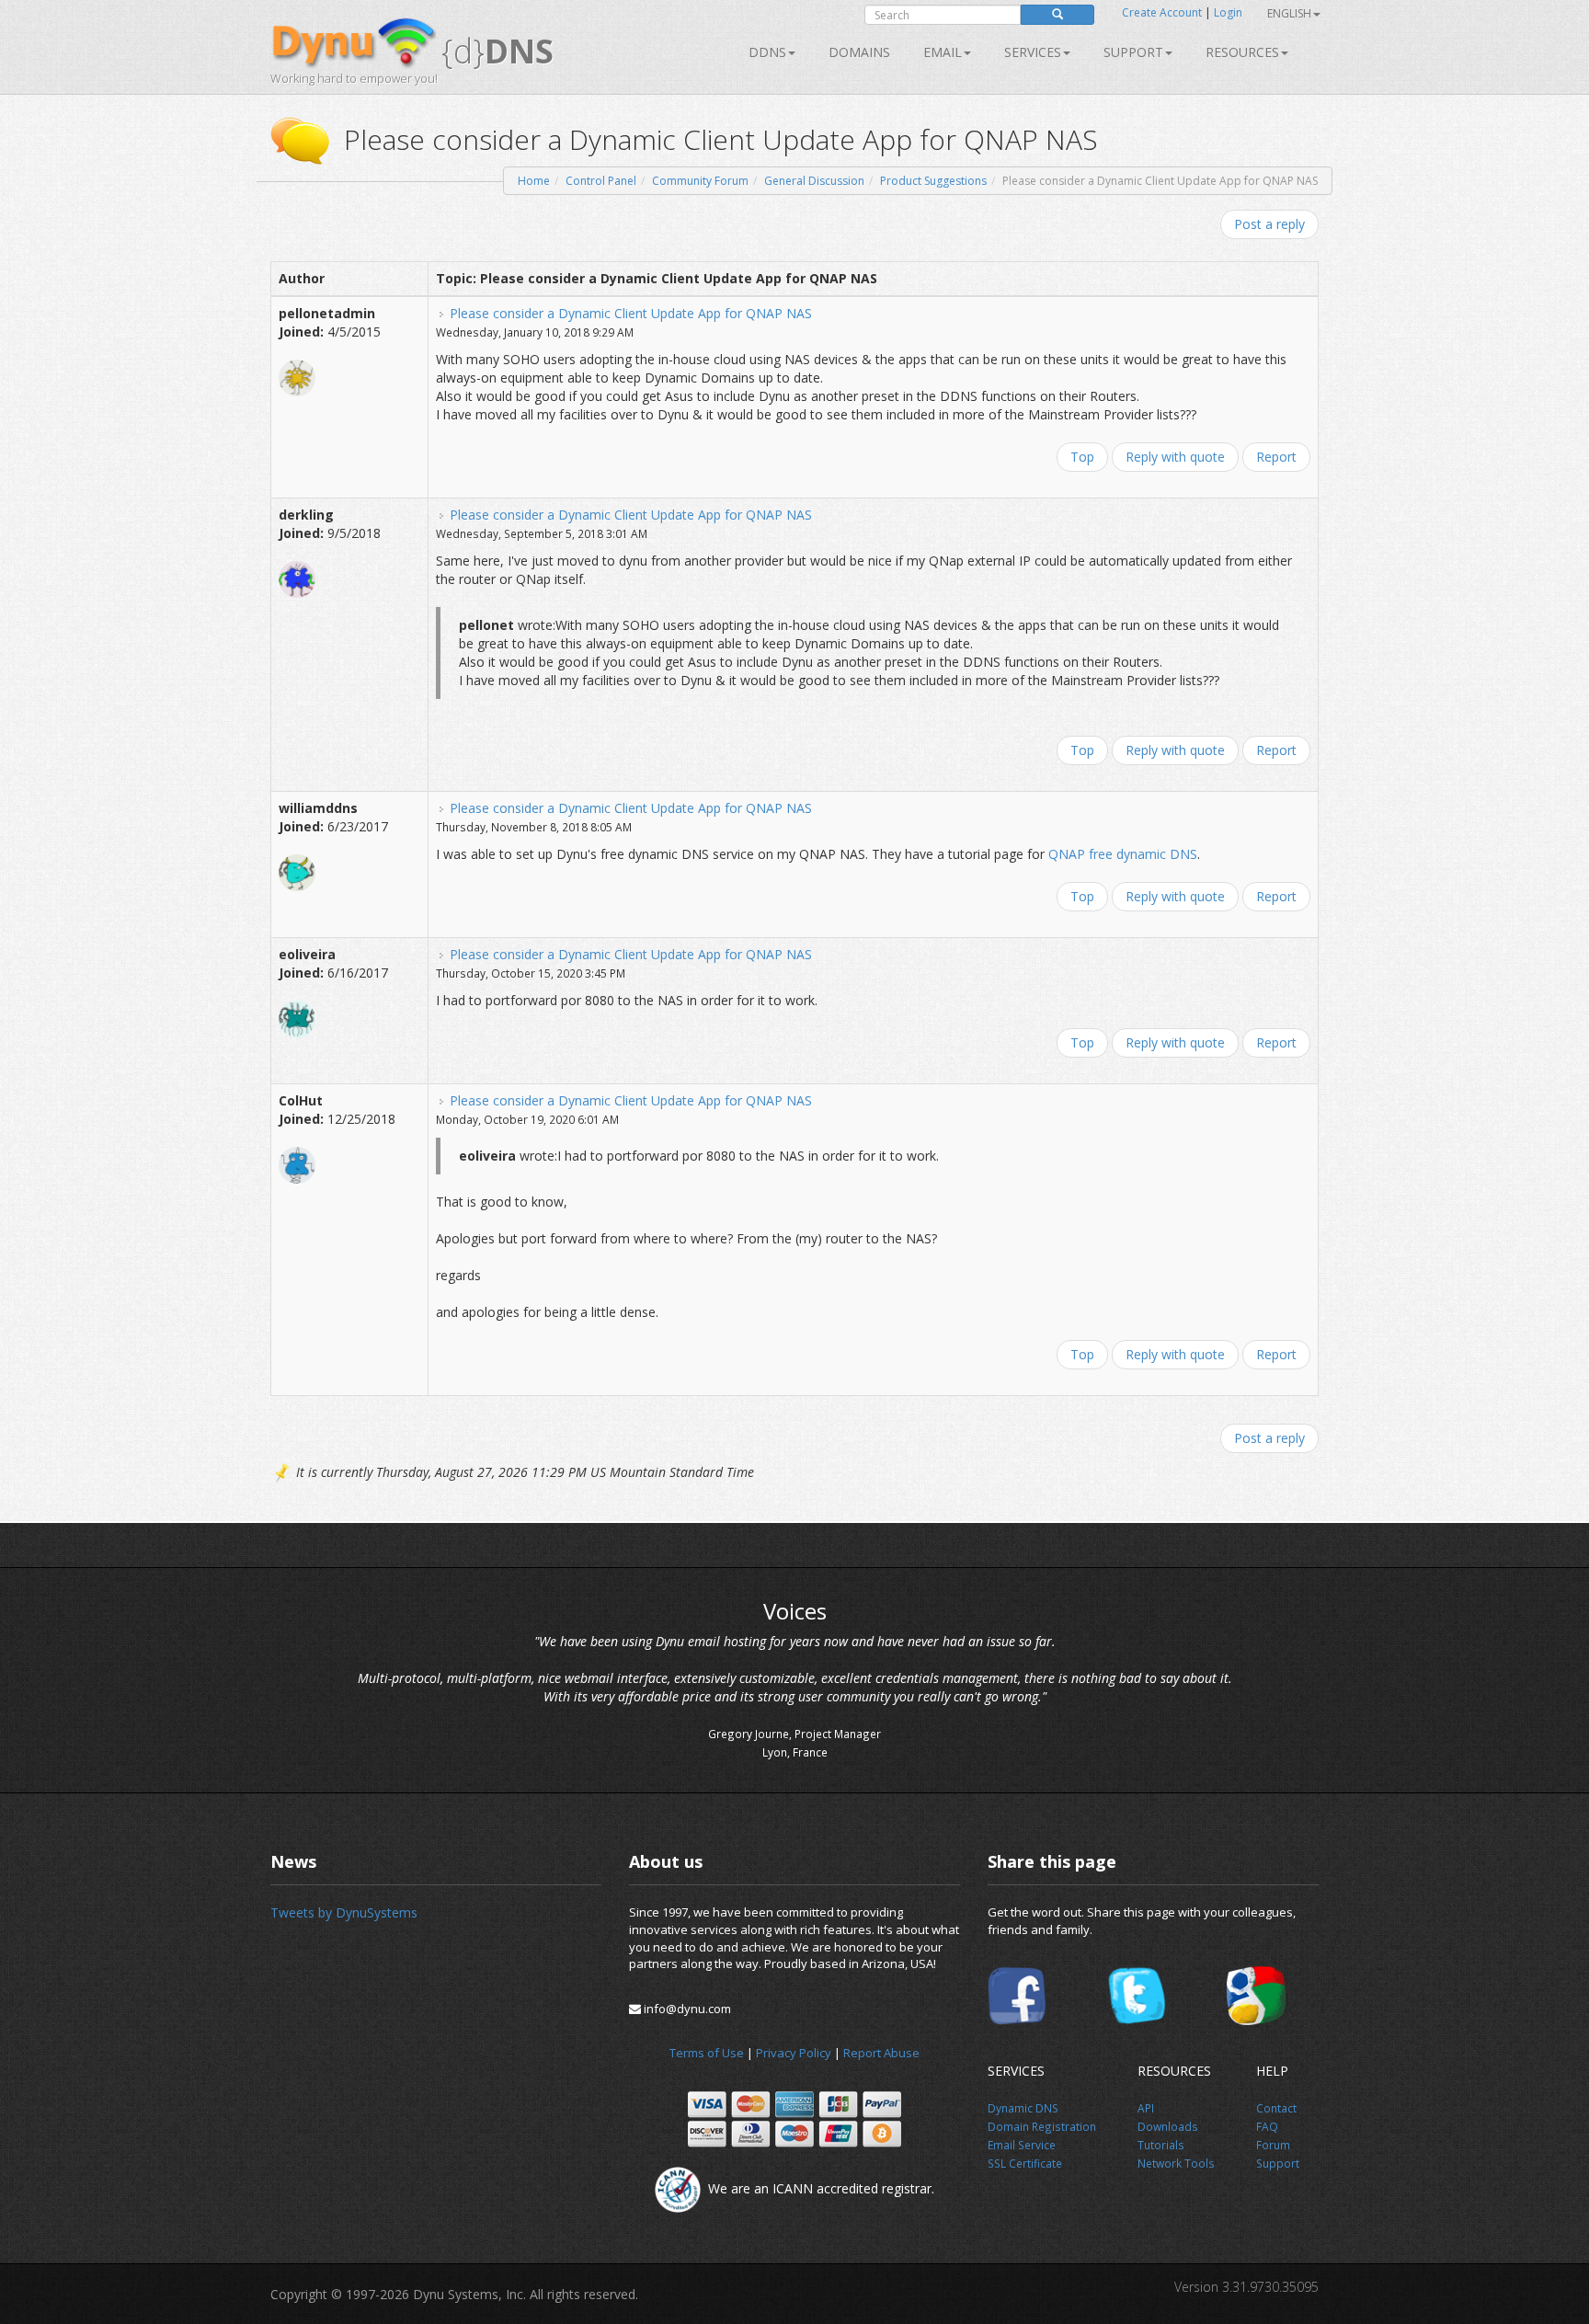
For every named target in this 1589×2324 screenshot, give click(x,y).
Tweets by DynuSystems (344, 1912)
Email (943, 52)
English (1289, 13)
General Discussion (814, 181)
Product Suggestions (933, 181)
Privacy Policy (794, 2053)
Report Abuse (881, 2053)
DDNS (767, 52)
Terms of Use (707, 2053)
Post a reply (1269, 224)
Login (1228, 12)
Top (1082, 457)
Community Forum (700, 181)
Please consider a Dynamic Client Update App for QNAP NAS (631, 313)
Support (1133, 52)
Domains (859, 52)
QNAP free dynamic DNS (1123, 854)
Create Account (1162, 12)
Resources (1242, 52)
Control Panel (601, 181)
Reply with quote (1175, 457)
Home (534, 181)
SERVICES (1033, 52)
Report (1276, 457)
